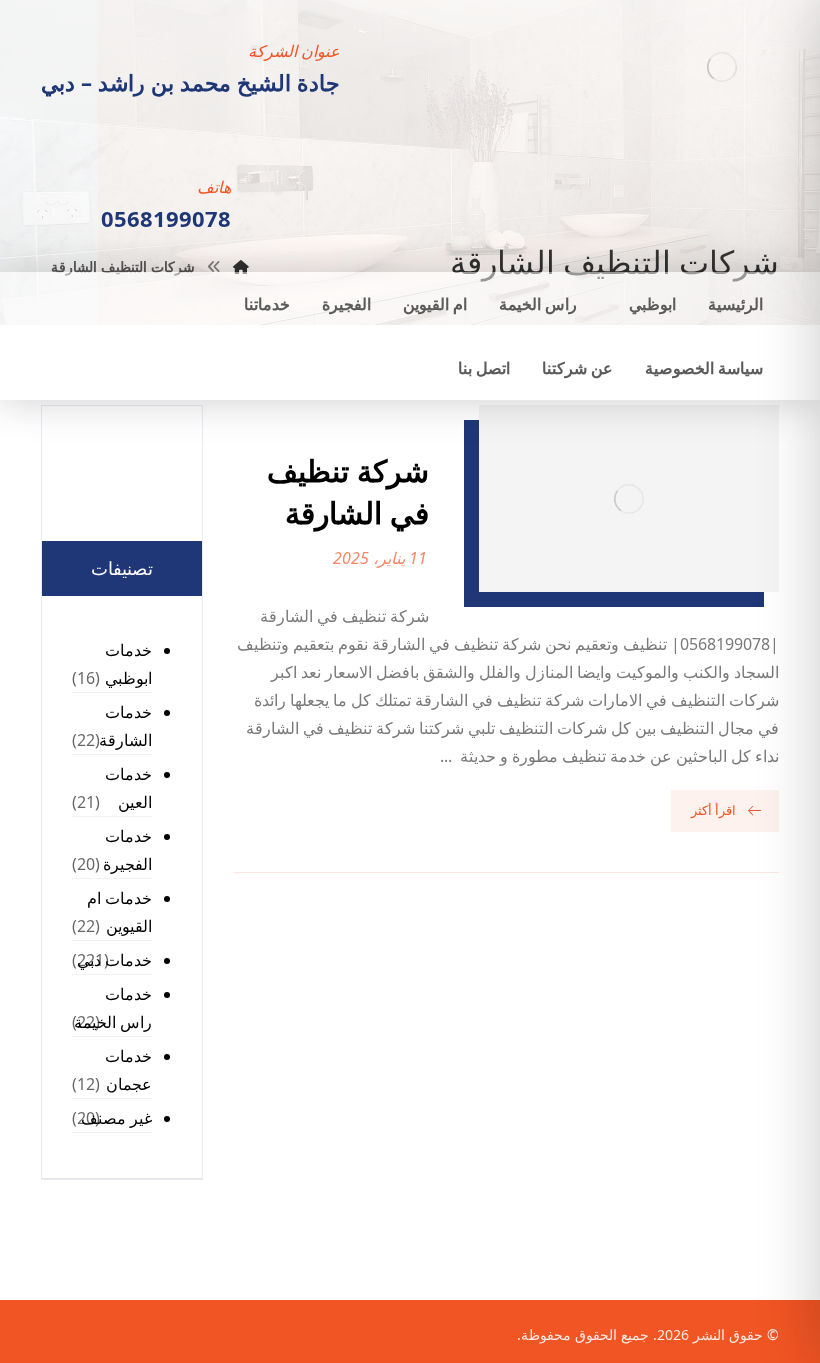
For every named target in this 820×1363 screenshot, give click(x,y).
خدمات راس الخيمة (113, 1008)
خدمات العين (128, 788)
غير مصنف (116, 1118)
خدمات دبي (114, 960)
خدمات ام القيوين (119, 912)
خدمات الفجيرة (127, 850)
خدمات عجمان (128, 1070)
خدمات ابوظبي (128, 664)
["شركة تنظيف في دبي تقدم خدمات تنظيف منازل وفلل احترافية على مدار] (721, 67)
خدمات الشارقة (125, 726)
